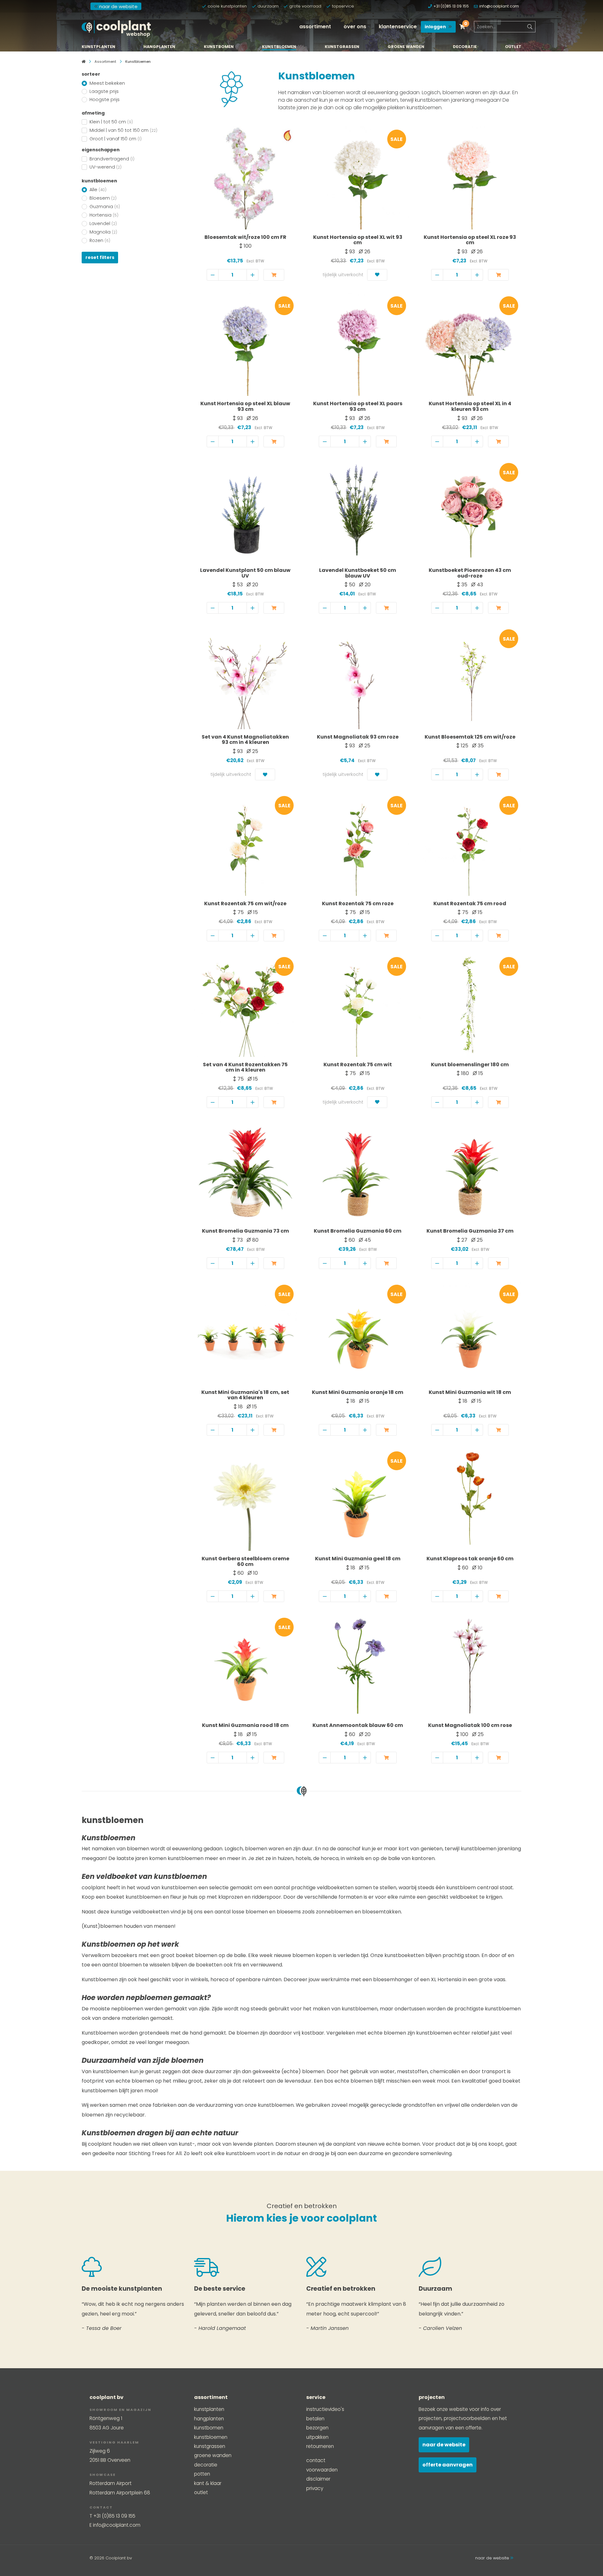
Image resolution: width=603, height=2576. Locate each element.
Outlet (513, 47)
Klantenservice (398, 27)
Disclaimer (318, 2479)
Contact (316, 2460)
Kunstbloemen (279, 47)
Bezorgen (317, 2428)
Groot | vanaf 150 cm (116, 139)
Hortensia (104, 215)
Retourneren (320, 2446)
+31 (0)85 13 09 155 (451, 6)
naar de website (118, 6)
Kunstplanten (98, 47)
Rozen (100, 240)
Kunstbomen (219, 47)
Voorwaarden (322, 2470)
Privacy (315, 2488)
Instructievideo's (325, 2409)
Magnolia (103, 232)
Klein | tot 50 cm (111, 122)
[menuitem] (315, 27)
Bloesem (103, 198)
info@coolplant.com (499, 6)
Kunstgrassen (342, 47)
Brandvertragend (112, 159)
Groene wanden (406, 47)
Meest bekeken (107, 83)
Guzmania (105, 207)
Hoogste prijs (105, 99)
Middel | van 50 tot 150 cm (123, 130)
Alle (98, 190)
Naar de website (444, 2445)
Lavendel (103, 223)
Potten (202, 2474)
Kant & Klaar (208, 2483)
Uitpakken (317, 2437)
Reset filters (100, 257)
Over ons (355, 27)
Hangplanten (159, 47)
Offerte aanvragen (448, 2465)
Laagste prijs (104, 91)
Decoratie (465, 47)
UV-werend (106, 167)
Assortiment (315, 27)
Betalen (315, 2419)
